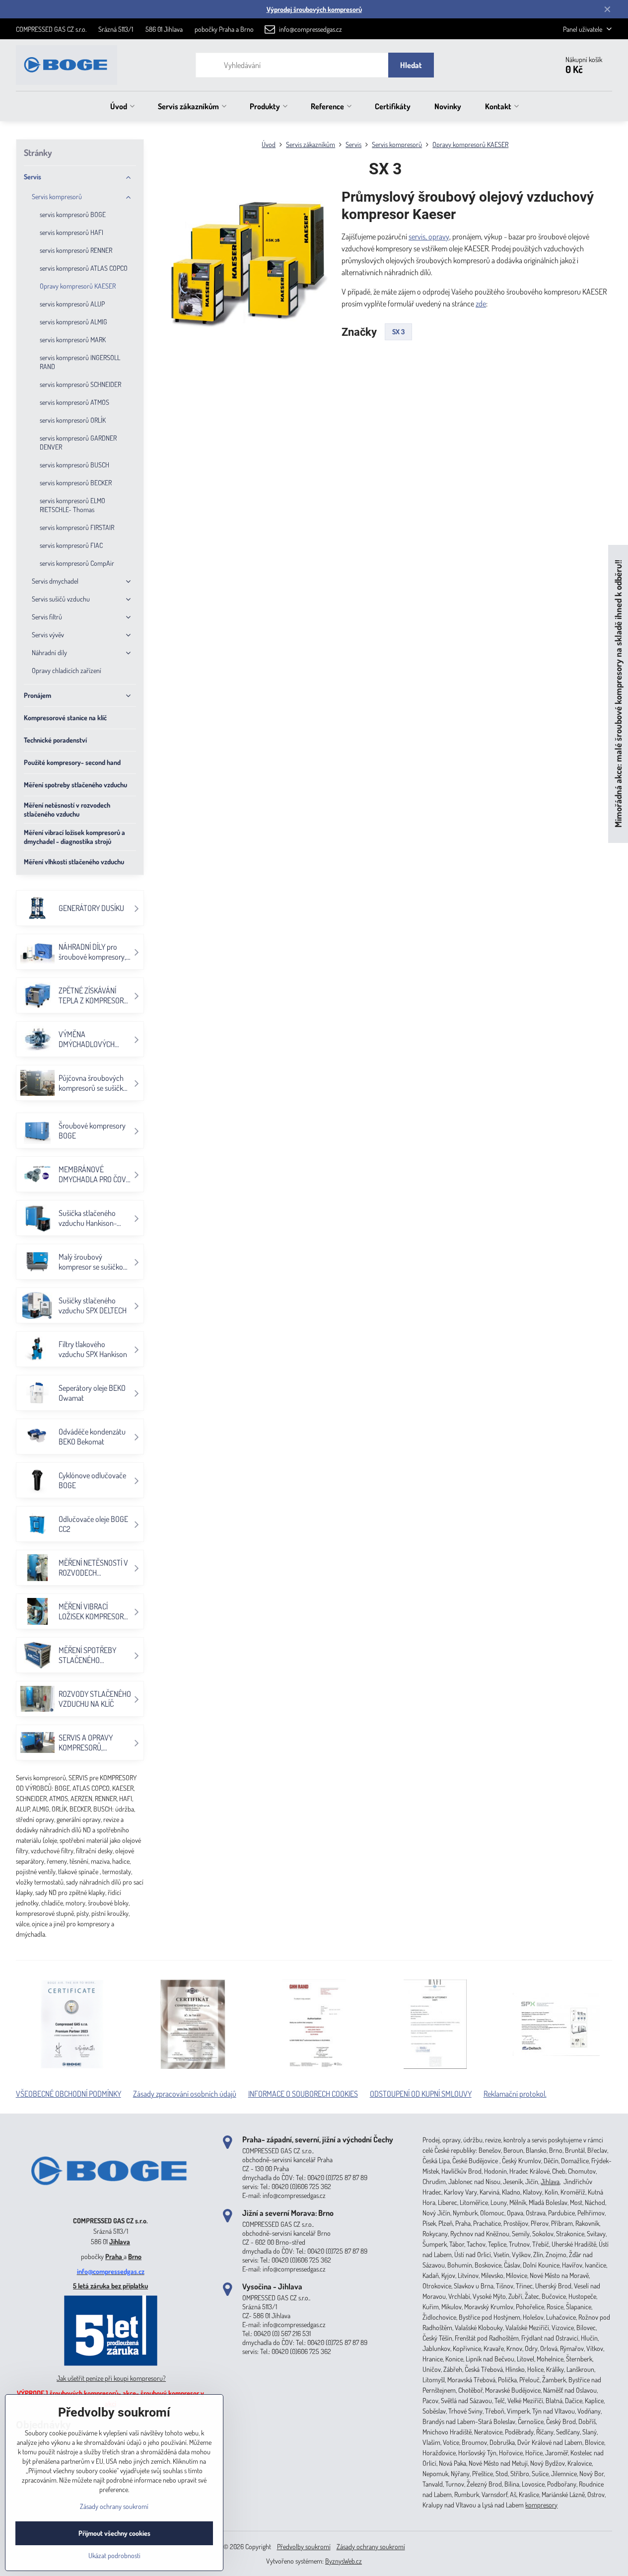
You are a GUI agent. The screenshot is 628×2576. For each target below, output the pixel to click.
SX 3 (398, 332)
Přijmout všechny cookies (114, 2533)
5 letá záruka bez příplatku (110, 2286)
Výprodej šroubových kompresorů (314, 9)
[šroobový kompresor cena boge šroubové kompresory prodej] (111, 2206)
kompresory (541, 2505)
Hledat (411, 65)
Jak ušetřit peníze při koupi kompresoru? (111, 2378)
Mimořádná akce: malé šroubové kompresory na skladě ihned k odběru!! (618, 694)
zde (481, 303)
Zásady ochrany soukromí (371, 2546)
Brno (135, 2256)
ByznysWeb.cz (344, 2561)
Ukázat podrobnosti (114, 2555)
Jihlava (120, 2241)
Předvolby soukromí (304, 2546)
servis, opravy (429, 236)
